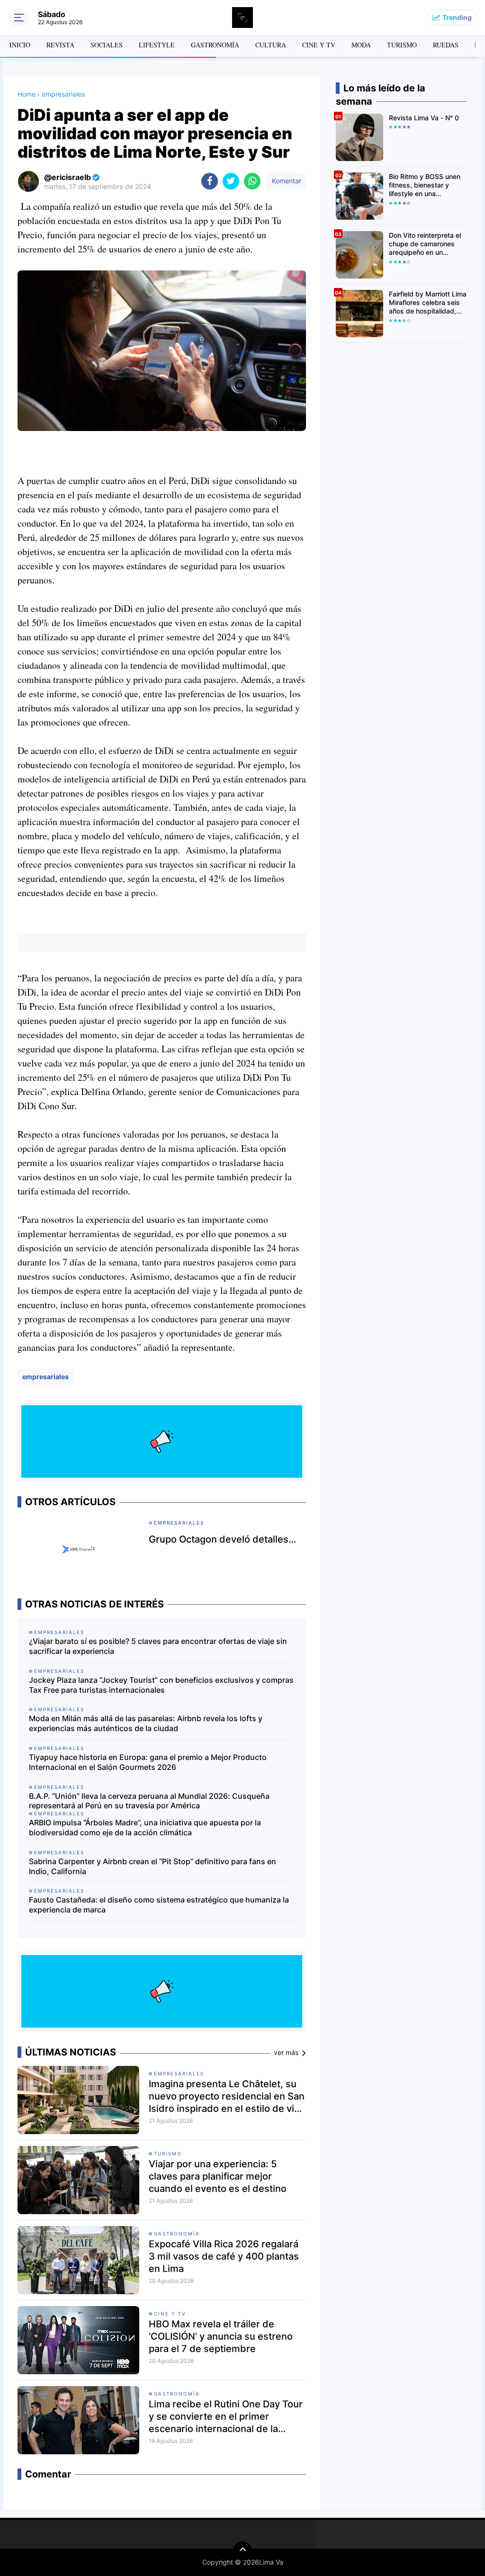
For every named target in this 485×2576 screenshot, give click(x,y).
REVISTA (60, 45)
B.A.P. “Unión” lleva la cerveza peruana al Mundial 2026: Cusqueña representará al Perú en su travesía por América (149, 1801)
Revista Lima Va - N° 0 (424, 118)
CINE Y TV (319, 45)
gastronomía (177, 2234)
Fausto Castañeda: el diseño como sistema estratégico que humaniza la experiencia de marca (159, 1905)
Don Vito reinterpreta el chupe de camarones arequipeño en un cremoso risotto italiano (425, 244)
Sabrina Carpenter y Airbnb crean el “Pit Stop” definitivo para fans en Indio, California (153, 1866)
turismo (168, 2154)
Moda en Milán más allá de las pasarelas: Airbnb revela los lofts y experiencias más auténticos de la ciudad (146, 1723)
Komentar (286, 181)
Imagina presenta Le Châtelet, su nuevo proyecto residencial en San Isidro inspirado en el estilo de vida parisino (227, 2096)
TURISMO (402, 45)
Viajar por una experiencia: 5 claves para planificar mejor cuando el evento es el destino (218, 2176)
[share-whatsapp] (252, 181)
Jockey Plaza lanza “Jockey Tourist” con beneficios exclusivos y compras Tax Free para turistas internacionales (161, 1685)
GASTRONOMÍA (215, 45)
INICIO (20, 45)
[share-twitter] (231, 181)
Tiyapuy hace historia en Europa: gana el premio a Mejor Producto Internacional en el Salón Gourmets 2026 (148, 1762)
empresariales (45, 1377)
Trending (457, 17)
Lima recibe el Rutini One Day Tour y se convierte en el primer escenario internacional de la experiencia (226, 2417)
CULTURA (271, 45)
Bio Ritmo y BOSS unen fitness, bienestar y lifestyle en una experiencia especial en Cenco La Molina (426, 185)
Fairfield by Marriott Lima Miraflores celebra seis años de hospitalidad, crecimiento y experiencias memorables (428, 303)
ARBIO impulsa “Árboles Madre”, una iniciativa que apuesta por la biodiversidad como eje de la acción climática (145, 1827)
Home (27, 94)
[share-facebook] (210, 181)
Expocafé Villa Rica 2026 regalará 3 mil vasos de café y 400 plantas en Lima (224, 2256)
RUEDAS (446, 45)
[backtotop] (242, 2551)
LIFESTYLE (157, 45)
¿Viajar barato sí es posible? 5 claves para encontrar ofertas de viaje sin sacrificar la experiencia (158, 1646)
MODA (361, 45)
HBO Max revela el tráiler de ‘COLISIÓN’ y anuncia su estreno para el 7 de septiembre (221, 2336)
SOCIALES (107, 45)
